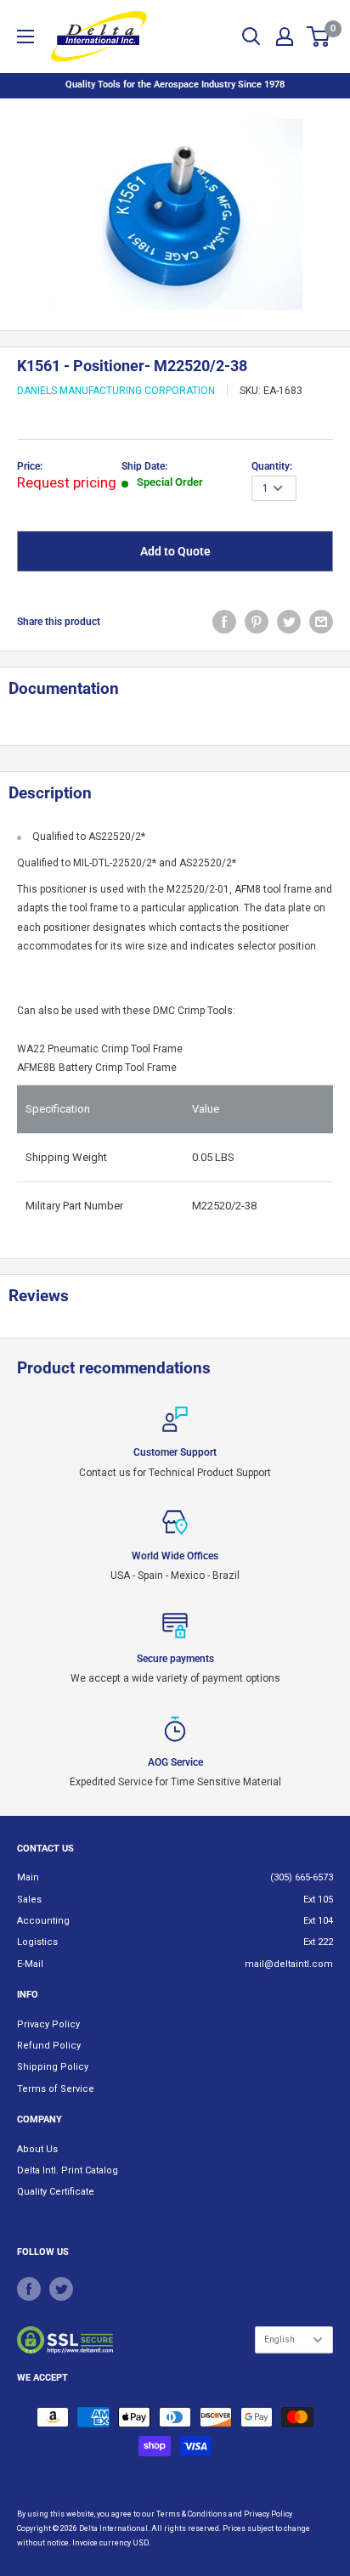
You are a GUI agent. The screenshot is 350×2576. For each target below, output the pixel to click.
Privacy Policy (48, 2024)
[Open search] (251, 37)
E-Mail (30, 1964)
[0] (319, 37)
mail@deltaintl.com (289, 1964)
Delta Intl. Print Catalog (68, 2170)
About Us (37, 2149)
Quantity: (272, 466)
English (279, 2339)
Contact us (45, 1849)
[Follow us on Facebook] (29, 2289)
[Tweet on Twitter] (289, 622)
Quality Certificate (56, 2192)
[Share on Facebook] (224, 622)
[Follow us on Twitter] (61, 2289)
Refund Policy (49, 2046)
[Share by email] (321, 622)
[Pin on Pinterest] (257, 622)
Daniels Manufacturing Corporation (116, 391)
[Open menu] (25, 37)
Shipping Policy (53, 2067)
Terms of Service (56, 2089)
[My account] (285, 37)
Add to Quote (175, 551)
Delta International (113, 2528)
